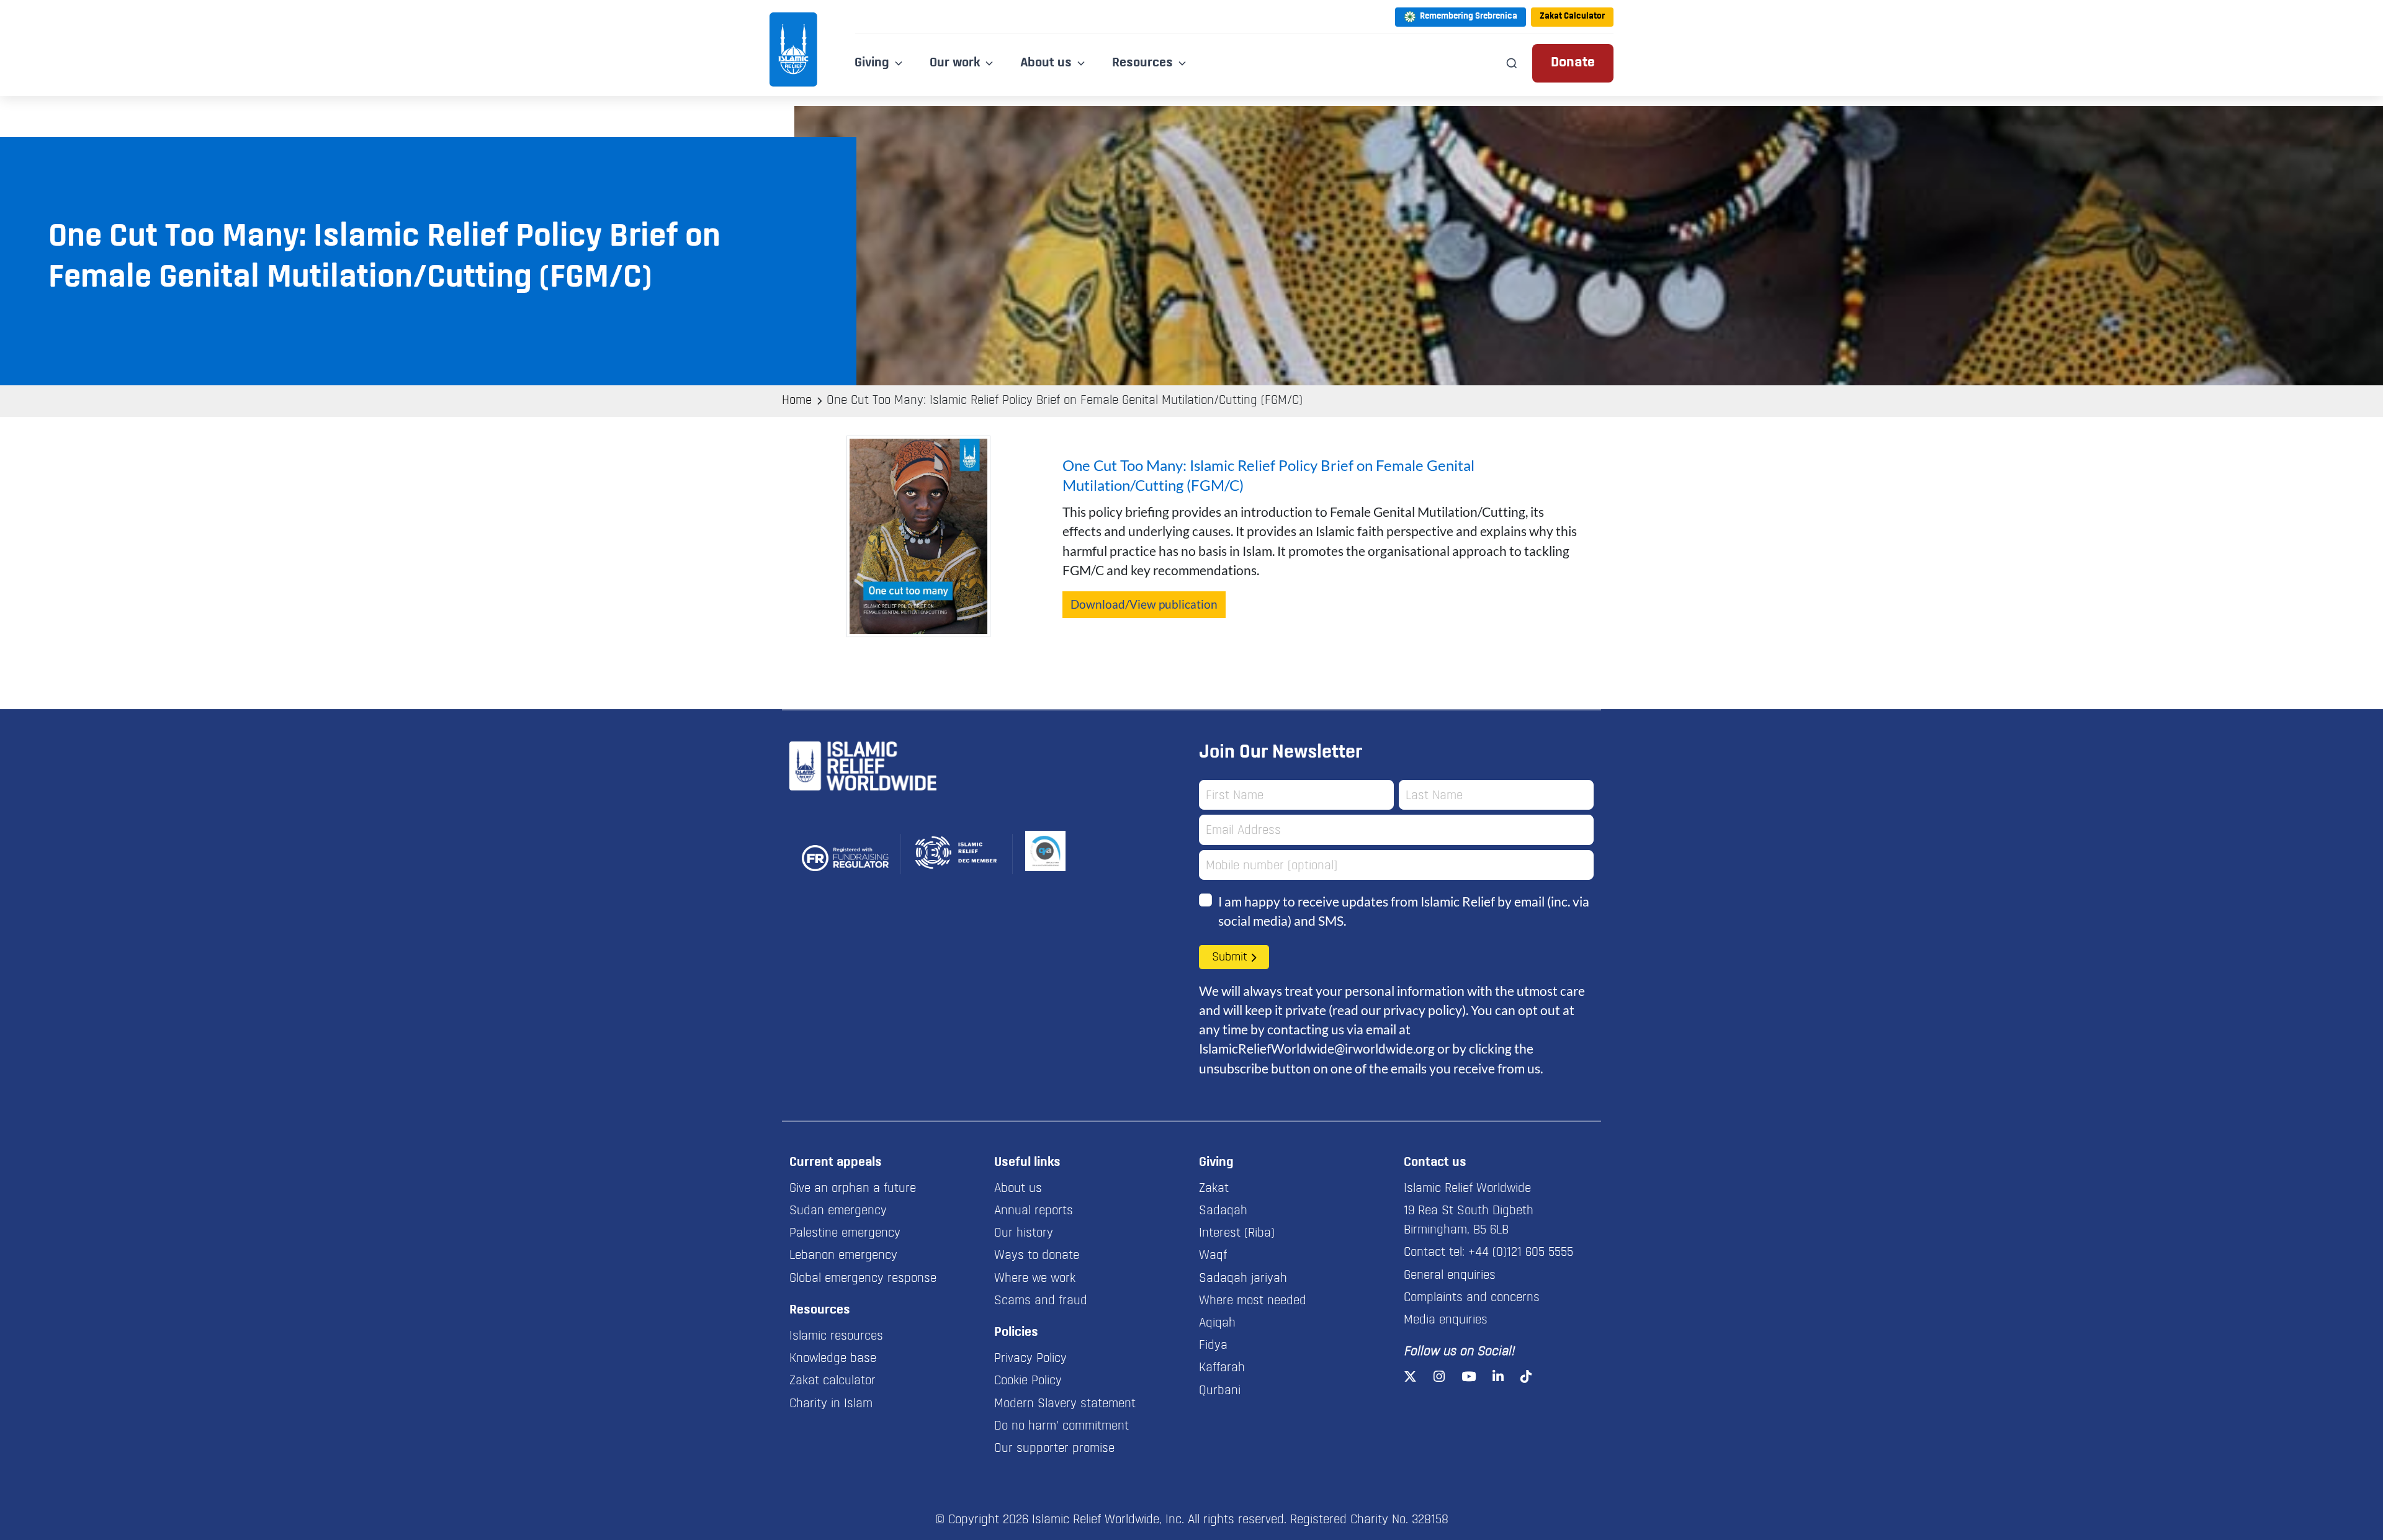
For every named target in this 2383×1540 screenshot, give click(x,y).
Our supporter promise (1054, 1449)
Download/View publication (1144, 604)
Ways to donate (1037, 1256)
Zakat (1214, 1189)
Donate (1573, 63)
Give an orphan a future (853, 1189)
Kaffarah (1222, 1368)
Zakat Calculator (1572, 16)
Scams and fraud (1041, 1301)
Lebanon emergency (843, 1256)
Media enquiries (1446, 1320)
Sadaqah (1223, 1211)
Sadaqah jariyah (1243, 1279)
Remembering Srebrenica (1469, 16)
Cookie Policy (1028, 1381)
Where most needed (1253, 1301)
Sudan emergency (838, 1211)
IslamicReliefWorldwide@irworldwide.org (1317, 1048)
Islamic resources (836, 1336)
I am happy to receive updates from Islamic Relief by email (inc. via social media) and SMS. (1404, 911)
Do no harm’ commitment (1061, 1426)
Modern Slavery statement (1065, 1404)
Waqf (1213, 1256)
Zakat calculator (832, 1381)
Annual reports (1034, 1211)
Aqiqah (1217, 1323)
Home (797, 401)
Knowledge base (833, 1359)
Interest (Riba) (1237, 1233)
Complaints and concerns (1472, 1298)
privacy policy (1423, 1010)
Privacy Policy (1030, 1359)
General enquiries (1450, 1276)
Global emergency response (863, 1279)
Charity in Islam (831, 1404)
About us (1018, 1189)
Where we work (1035, 1279)
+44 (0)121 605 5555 (1521, 1253)
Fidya (1213, 1346)
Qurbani (1220, 1391)
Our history (1024, 1233)
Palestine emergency (845, 1233)
